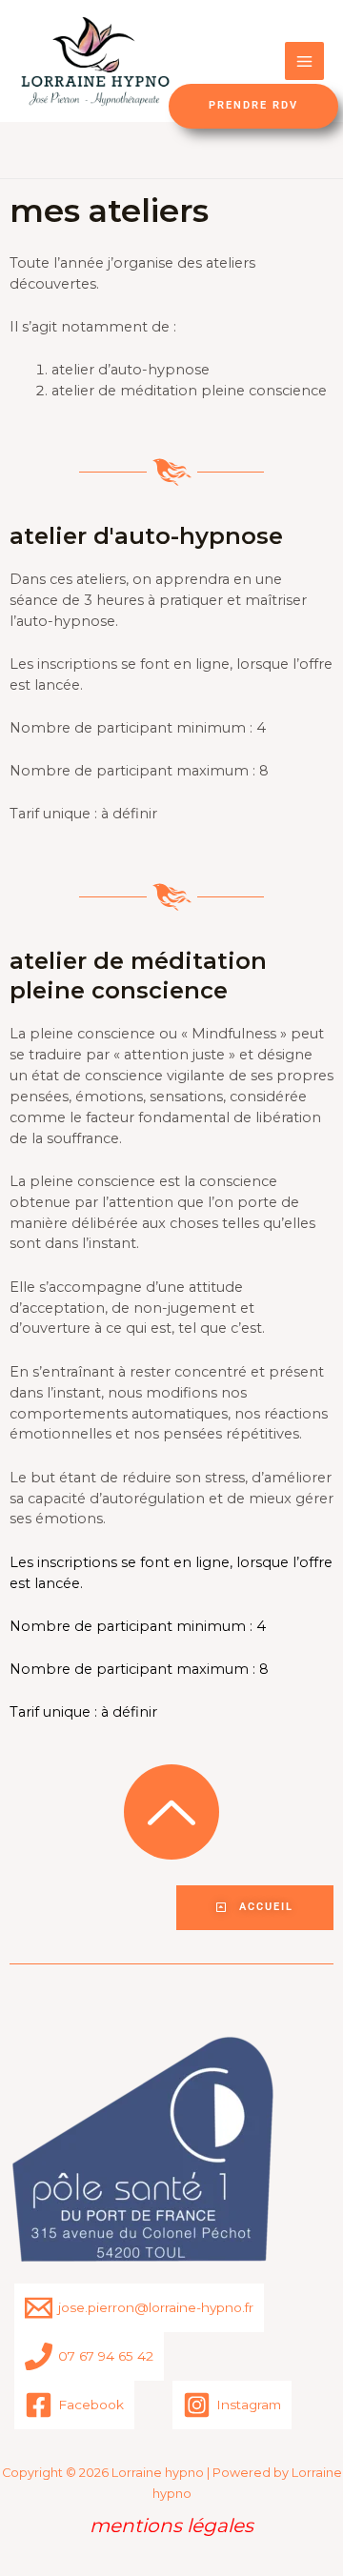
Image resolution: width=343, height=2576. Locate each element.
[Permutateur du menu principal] (304, 61)
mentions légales (171, 2526)
